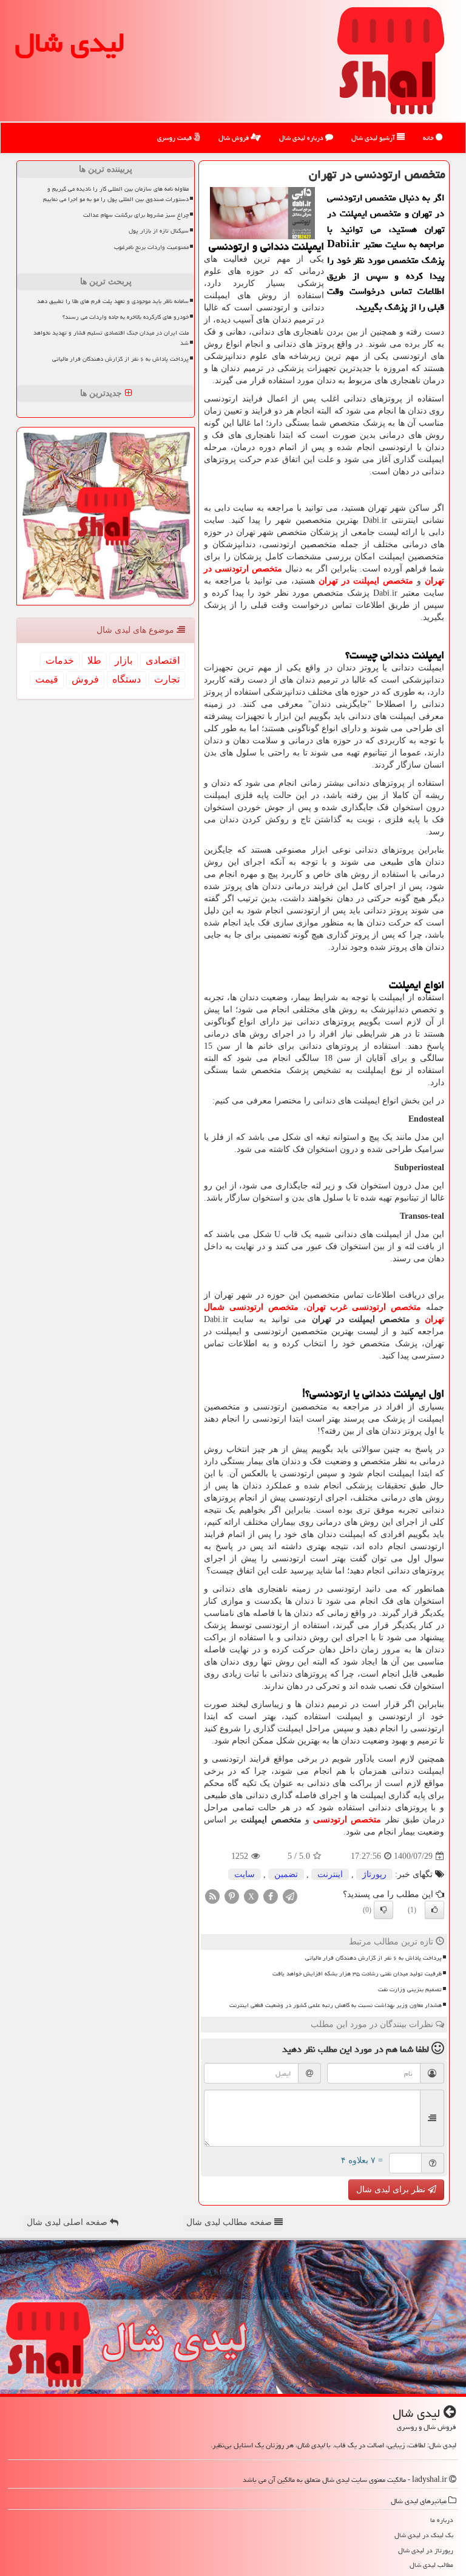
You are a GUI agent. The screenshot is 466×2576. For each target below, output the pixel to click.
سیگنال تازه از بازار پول (159, 231)
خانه (429, 138)
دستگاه (127, 679)
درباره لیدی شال (302, 138)
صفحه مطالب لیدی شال (230, 2222)
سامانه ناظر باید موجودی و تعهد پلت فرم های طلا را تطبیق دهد (113, 301)
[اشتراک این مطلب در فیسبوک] (271, 1896)
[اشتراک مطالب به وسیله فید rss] (212, 1896)
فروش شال (235, 138)
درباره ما (442, 2520)
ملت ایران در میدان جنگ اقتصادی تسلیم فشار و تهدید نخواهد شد (111, 338)
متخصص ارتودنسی (347, 1820)
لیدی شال (70, 43)
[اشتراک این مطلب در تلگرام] (290, 1896)
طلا (94, 660)
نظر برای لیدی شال (392, 2189)
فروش (85, 679)
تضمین (286, 1874)
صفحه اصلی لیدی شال (68, 2222)
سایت (245, 1874)
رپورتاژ (374, 1874)
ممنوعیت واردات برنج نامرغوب (151, 247)
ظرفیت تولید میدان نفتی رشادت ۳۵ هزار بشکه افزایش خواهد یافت (357, 1974)
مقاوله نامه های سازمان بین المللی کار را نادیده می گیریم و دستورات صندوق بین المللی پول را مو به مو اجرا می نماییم (116, 194)
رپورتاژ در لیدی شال (426, 2550)
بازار (123, 660)
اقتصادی (163, 660)
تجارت (167, 679)
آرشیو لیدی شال (374, 138)
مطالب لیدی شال (431, 2565)
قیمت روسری (175, 138)
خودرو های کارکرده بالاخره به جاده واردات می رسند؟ (126, 317)
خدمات (60, 660)
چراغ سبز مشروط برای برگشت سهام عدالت (136, 215)
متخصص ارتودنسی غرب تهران (364, 1307)
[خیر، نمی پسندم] (383, 1910)
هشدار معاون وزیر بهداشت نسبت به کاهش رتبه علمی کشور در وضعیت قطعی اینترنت (336, 2005)
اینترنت (330, 1874)
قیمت (47, 679)
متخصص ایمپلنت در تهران (366, 581)
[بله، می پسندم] (434, 1910)
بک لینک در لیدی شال (424, 2535)
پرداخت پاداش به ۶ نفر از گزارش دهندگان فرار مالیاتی (373, 1958)
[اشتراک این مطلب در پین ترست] (232, 1896)
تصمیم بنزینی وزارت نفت (410, 1989)
